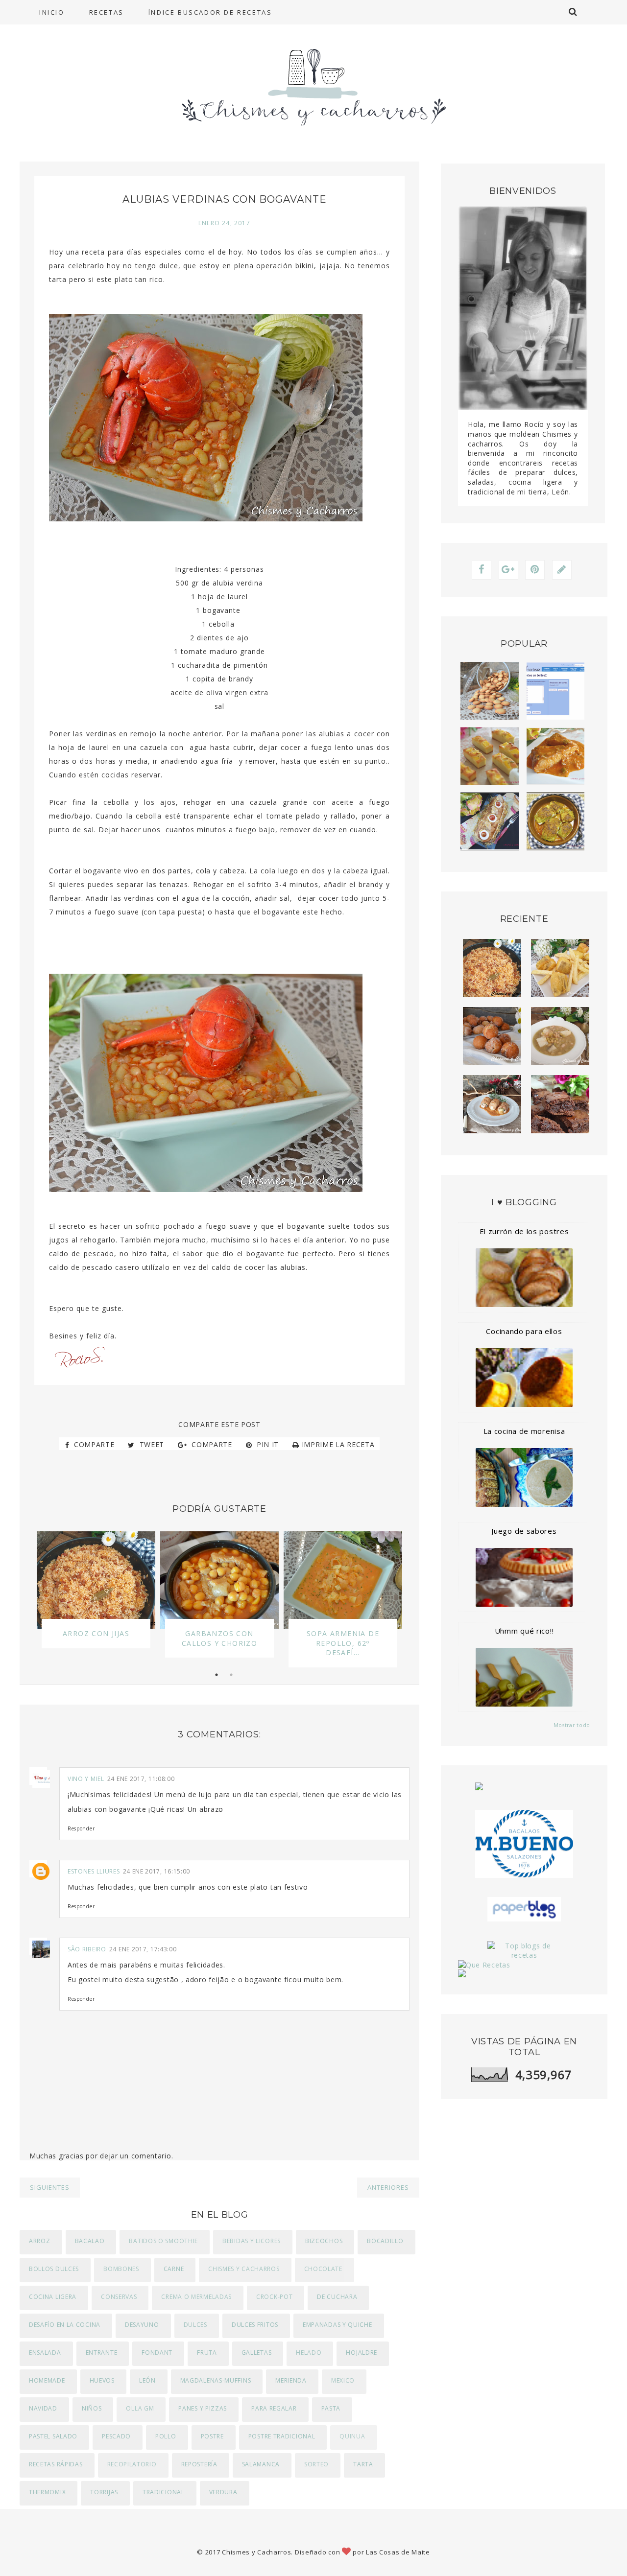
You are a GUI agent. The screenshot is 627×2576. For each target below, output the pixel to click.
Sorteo (316, 2464)
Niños (92, 2408)
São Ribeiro (87, 1949)
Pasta (331, 2408)
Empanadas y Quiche (338, 2325)
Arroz (40, 2241)
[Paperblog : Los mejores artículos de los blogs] (524, 1909)
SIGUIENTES (50, 2187)
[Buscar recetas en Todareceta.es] (524, 1951)
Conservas (119, 2297)
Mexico (343, 2380)
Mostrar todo (572, 1725)
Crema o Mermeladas (196, 2297)
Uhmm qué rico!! (524, 1631)
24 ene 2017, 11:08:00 (141, 1779)
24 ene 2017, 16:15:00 (157, 1871)
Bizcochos (324, 2241)
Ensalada (45, 2353)
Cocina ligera (53, 2297)
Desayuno (142, 2325)
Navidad (43, 2408)
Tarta (363, 2464)
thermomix (47, 2492)
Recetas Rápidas (56, 2464)
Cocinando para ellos (524, 1331)
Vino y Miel (86, 1779)
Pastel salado (53, 2436)
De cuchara (337, 2297)
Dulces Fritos (255, 2325)
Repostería (199, 2464)
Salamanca (261, 2464)
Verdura (223, 2492)
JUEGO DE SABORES (524, 1531)
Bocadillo (385, 2241)
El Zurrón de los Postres (524, 1231)
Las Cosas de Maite (398, 2552)
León (147, 2380)
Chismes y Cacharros (244, 2269)
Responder (81, 1828)
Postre (212, 2436)
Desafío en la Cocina (65, 2325)
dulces (195, 2325)
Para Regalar (274, 2408)
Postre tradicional (282, 2436)
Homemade (47, 2380)
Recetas (107, 12)
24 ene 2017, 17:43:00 (143, 1949)
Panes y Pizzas (203, 2408)
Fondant (157, 2353)
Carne (174, 2269)
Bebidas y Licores (252, 2241)
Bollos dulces (54, 2269)
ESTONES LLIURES (94, 1871)
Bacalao (90, 2241)
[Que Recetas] (524, 1965)
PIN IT (266, 1444)
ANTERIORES (388, 2187)
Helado (309, 2353)
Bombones (121, 2269)
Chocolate (323, 2269)
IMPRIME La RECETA (338, 1444)
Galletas (257, 2353)
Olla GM (140, 2408)
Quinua (352, 2436)
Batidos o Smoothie (163, 2241)
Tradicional (164, 2492)
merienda (291, 2380)
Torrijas (104, 2492)
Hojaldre (362, 2353)
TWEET (151, 1444)
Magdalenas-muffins (216, 2380)
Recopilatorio (132, 2464)
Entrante (102, 2353)
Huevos (102, 2380)
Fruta (207, 2353)
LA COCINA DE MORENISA (524, 1431)
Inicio (52, 12)
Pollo (166, 2436)
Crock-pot (274, 2297)
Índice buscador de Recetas (210, 12)
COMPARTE (93, 1444)
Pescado (116, 2436)
